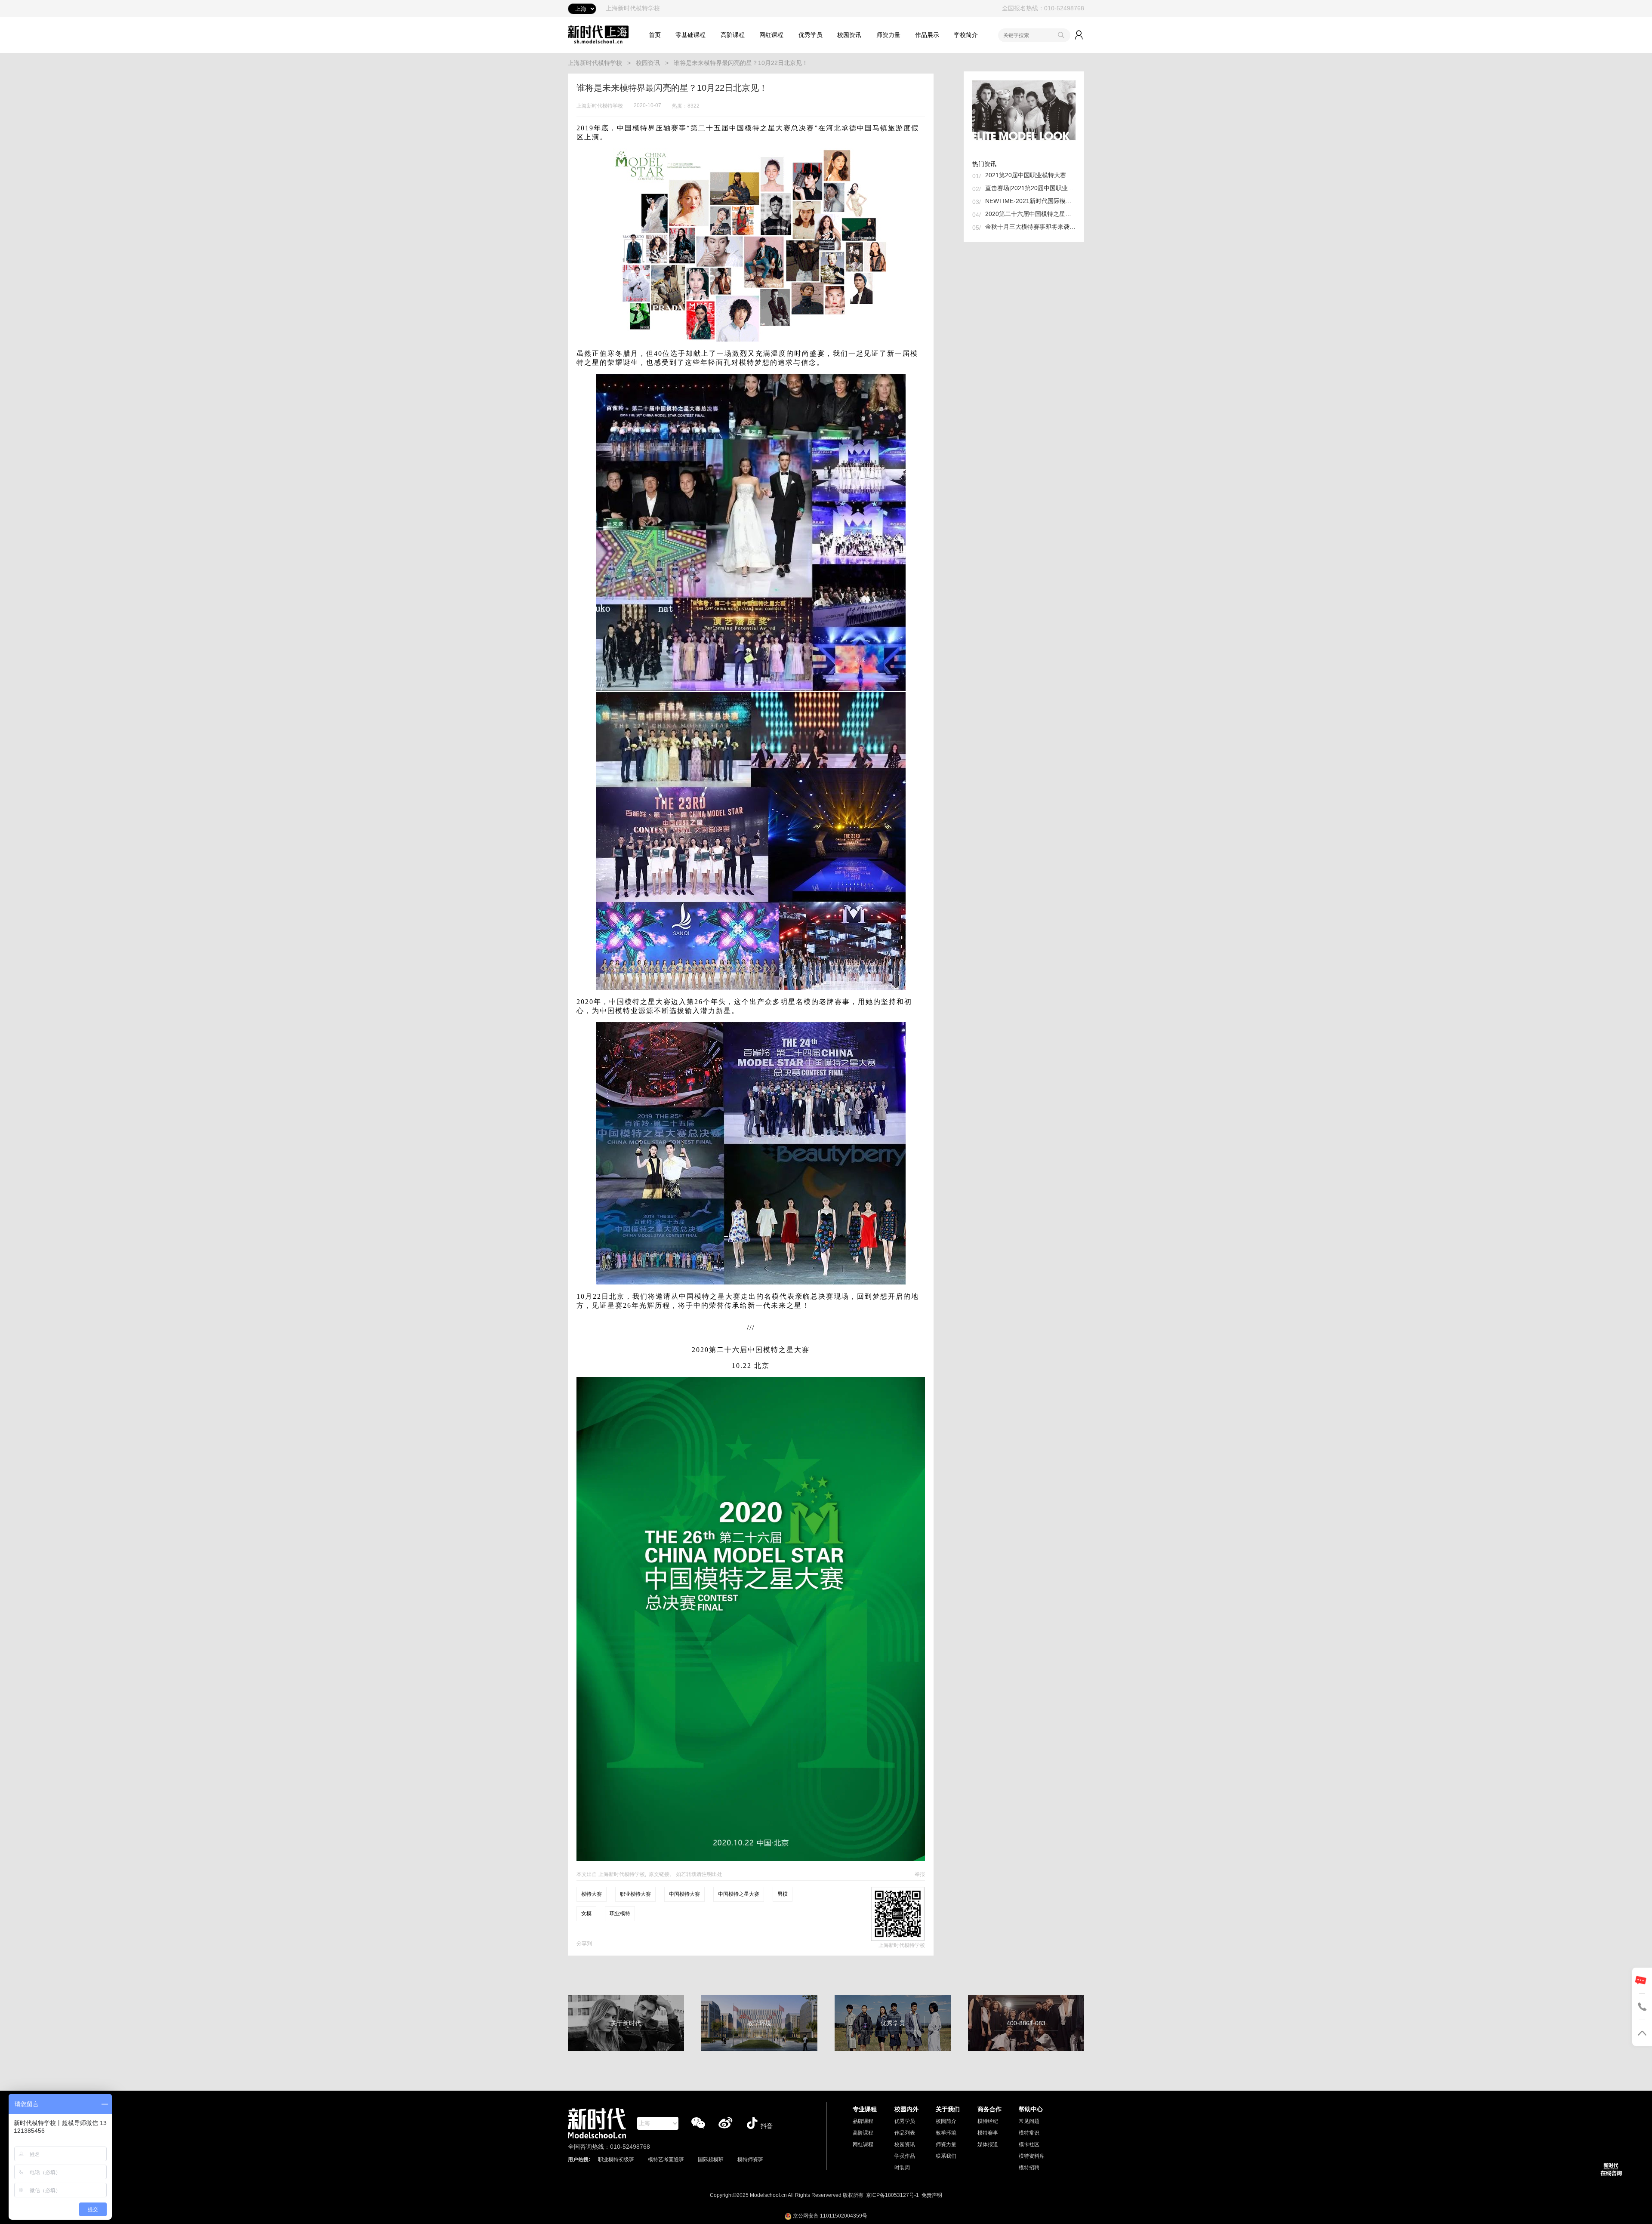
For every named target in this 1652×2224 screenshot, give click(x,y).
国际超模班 (711, 2159)
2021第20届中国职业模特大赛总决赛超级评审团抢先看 (1030, 175)
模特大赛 (592, 1894)
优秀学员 (811, 35)
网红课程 (771, 35)
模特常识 (1029, 2133)
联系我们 (946, 2156)
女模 (586, 1913)
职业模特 (620, 1913)
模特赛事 (988, 2133)
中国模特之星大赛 (739, 1894)
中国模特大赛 (684, 1894)
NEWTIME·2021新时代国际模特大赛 (1030, 201)
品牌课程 (863, 2121)
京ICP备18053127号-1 (892, 2195)
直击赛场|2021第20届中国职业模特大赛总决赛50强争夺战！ (1030, 188)
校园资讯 (849, 35)
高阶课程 (733, 35)
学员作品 (905, 2156)
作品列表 (905, 2133)
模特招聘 (1029, 2168)
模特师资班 (750, 2159)
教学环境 (946, 2133)
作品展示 (927, 35)
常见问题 (1029, 2121)
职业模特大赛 (635, 1894)
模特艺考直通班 (666, 2159)
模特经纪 (988, 2121)
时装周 (902, 2168)
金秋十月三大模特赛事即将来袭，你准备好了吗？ (1030, 227)
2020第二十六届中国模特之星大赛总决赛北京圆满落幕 (1030, 214)
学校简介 (966, 35)
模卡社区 (1029, 2144)
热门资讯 (984, 164)
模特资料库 (1032, 2156)
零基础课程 (690, 35)
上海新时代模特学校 (595, 63)
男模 (783, 1894)
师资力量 (888, 35)
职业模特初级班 (616, 2159)
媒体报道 (988, 2144)
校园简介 (946, 2121)
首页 (655, 35)
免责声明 (932, 2195)
